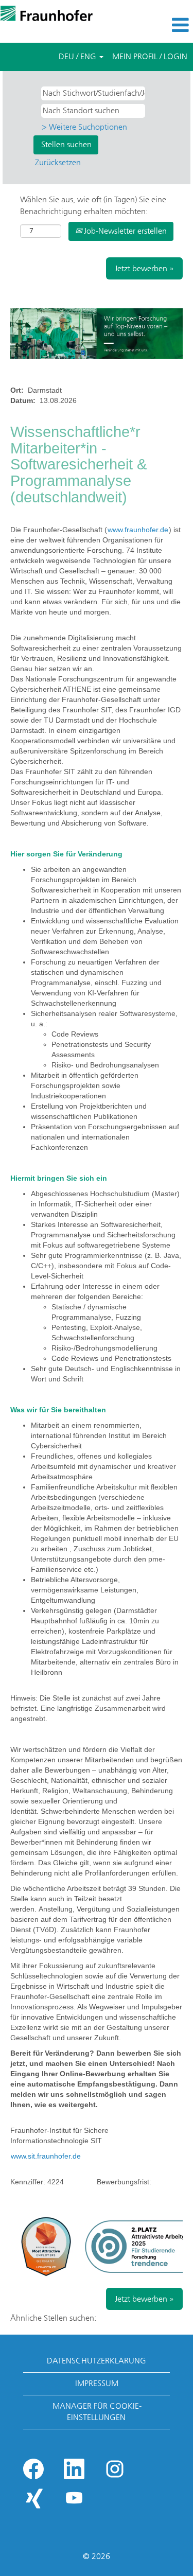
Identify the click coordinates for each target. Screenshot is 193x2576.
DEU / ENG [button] (78, 56)
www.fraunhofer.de (138, 530)
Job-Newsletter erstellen (124, 231)
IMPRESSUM (97, 2383)
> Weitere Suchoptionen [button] (84, 127)
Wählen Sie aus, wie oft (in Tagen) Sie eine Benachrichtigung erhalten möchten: (93, 205)
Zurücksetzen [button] (58, 162)
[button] (161, 25)
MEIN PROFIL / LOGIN (150, 56)
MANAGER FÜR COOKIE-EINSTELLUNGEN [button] (97, 2412)
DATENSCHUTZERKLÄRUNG (97, 2361)
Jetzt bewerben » (144, 268)
